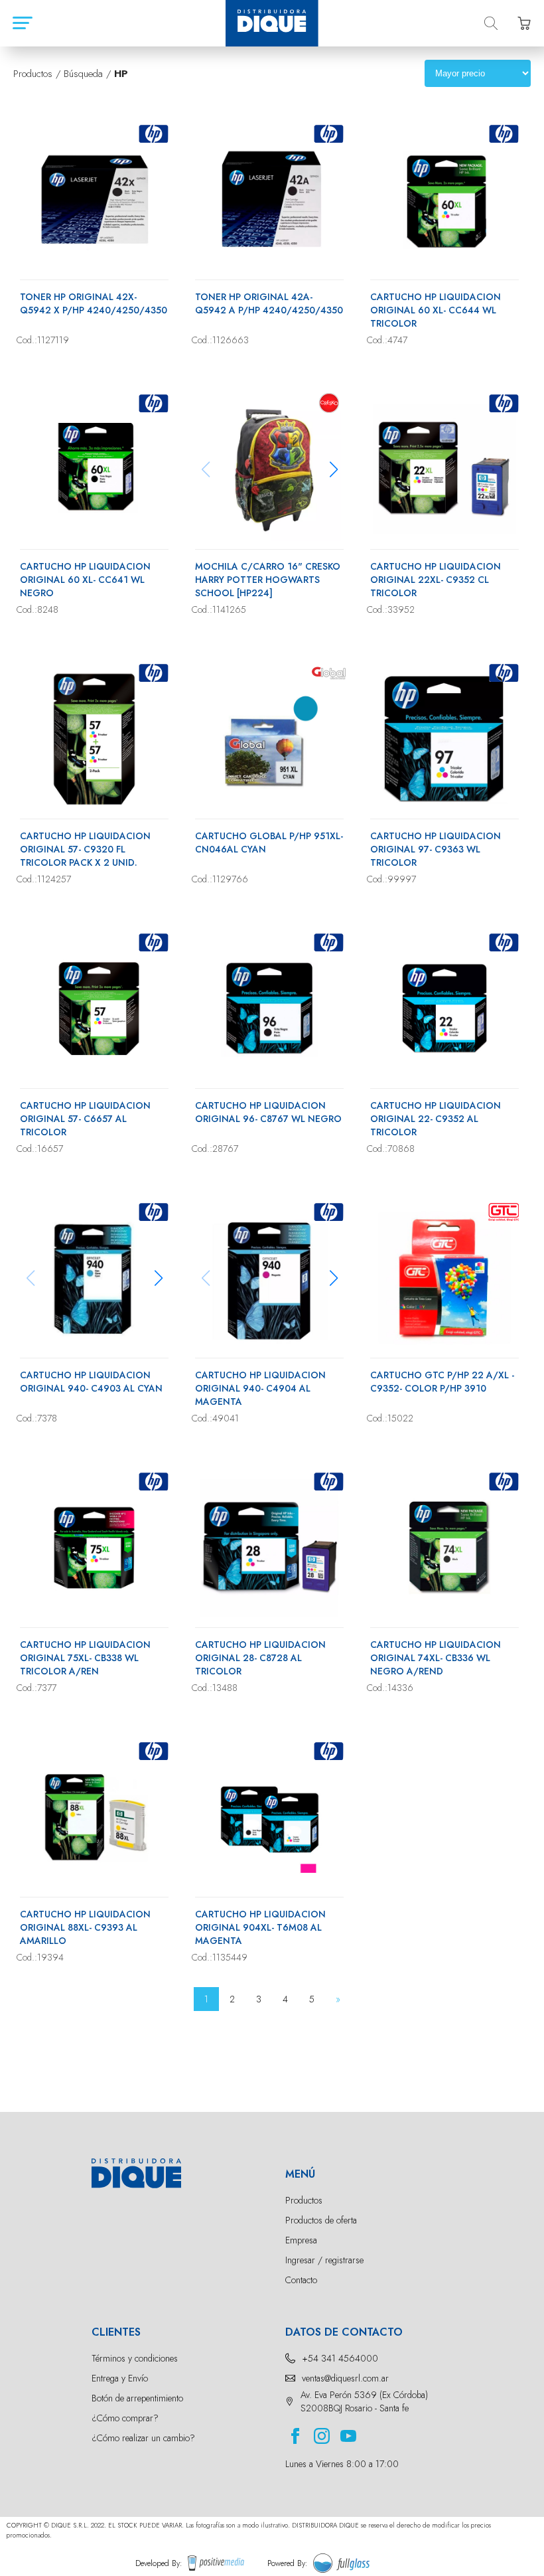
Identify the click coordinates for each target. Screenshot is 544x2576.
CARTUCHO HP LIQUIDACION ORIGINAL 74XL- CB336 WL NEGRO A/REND (436, 1658)
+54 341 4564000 (340, 2358)
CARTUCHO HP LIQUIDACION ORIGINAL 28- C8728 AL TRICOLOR (260, 1658)
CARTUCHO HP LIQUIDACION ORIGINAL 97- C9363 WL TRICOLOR (436, 849)
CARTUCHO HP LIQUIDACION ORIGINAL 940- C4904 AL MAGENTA (260, 1388)
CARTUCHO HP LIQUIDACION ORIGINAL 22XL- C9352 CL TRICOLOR (436, 580)
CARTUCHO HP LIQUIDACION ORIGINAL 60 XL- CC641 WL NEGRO (85, 580)
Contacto (301, 2280)
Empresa (301, 2240)
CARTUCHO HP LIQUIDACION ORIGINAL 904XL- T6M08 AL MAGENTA (260, 1927)
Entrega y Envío (120, 2378)
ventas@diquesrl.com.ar (345, 2378)
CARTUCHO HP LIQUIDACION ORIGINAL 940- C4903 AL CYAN (91, 1382)
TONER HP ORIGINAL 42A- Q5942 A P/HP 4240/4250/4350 (269, 303)
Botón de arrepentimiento (137, 2398)
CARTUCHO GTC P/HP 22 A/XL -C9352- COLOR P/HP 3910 (442, 1382)
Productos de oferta (321, 2220)
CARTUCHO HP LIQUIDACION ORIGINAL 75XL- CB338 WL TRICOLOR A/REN (85, 1658)
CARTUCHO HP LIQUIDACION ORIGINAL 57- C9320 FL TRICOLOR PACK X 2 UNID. (85, 849)
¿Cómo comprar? (125, 2418)
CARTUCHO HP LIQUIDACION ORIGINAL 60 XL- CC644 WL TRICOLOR (436, 310)
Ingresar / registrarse (324, 2260)
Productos (304, 2200)
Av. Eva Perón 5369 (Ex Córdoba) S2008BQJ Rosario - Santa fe (364, 2401)
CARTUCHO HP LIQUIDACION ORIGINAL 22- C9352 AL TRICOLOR (436, 1119)
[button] (333, 469)
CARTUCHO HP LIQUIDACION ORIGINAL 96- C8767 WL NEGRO (268, 1112)
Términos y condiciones (135, 2358)
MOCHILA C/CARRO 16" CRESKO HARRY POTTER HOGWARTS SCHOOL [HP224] (268, 580)
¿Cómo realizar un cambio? (143, 2438)
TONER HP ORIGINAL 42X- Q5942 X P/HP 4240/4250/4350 (94, 303)
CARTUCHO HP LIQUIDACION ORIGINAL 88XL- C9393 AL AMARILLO (85, 1927)
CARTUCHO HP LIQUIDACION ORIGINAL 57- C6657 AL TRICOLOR (85, 1119)
